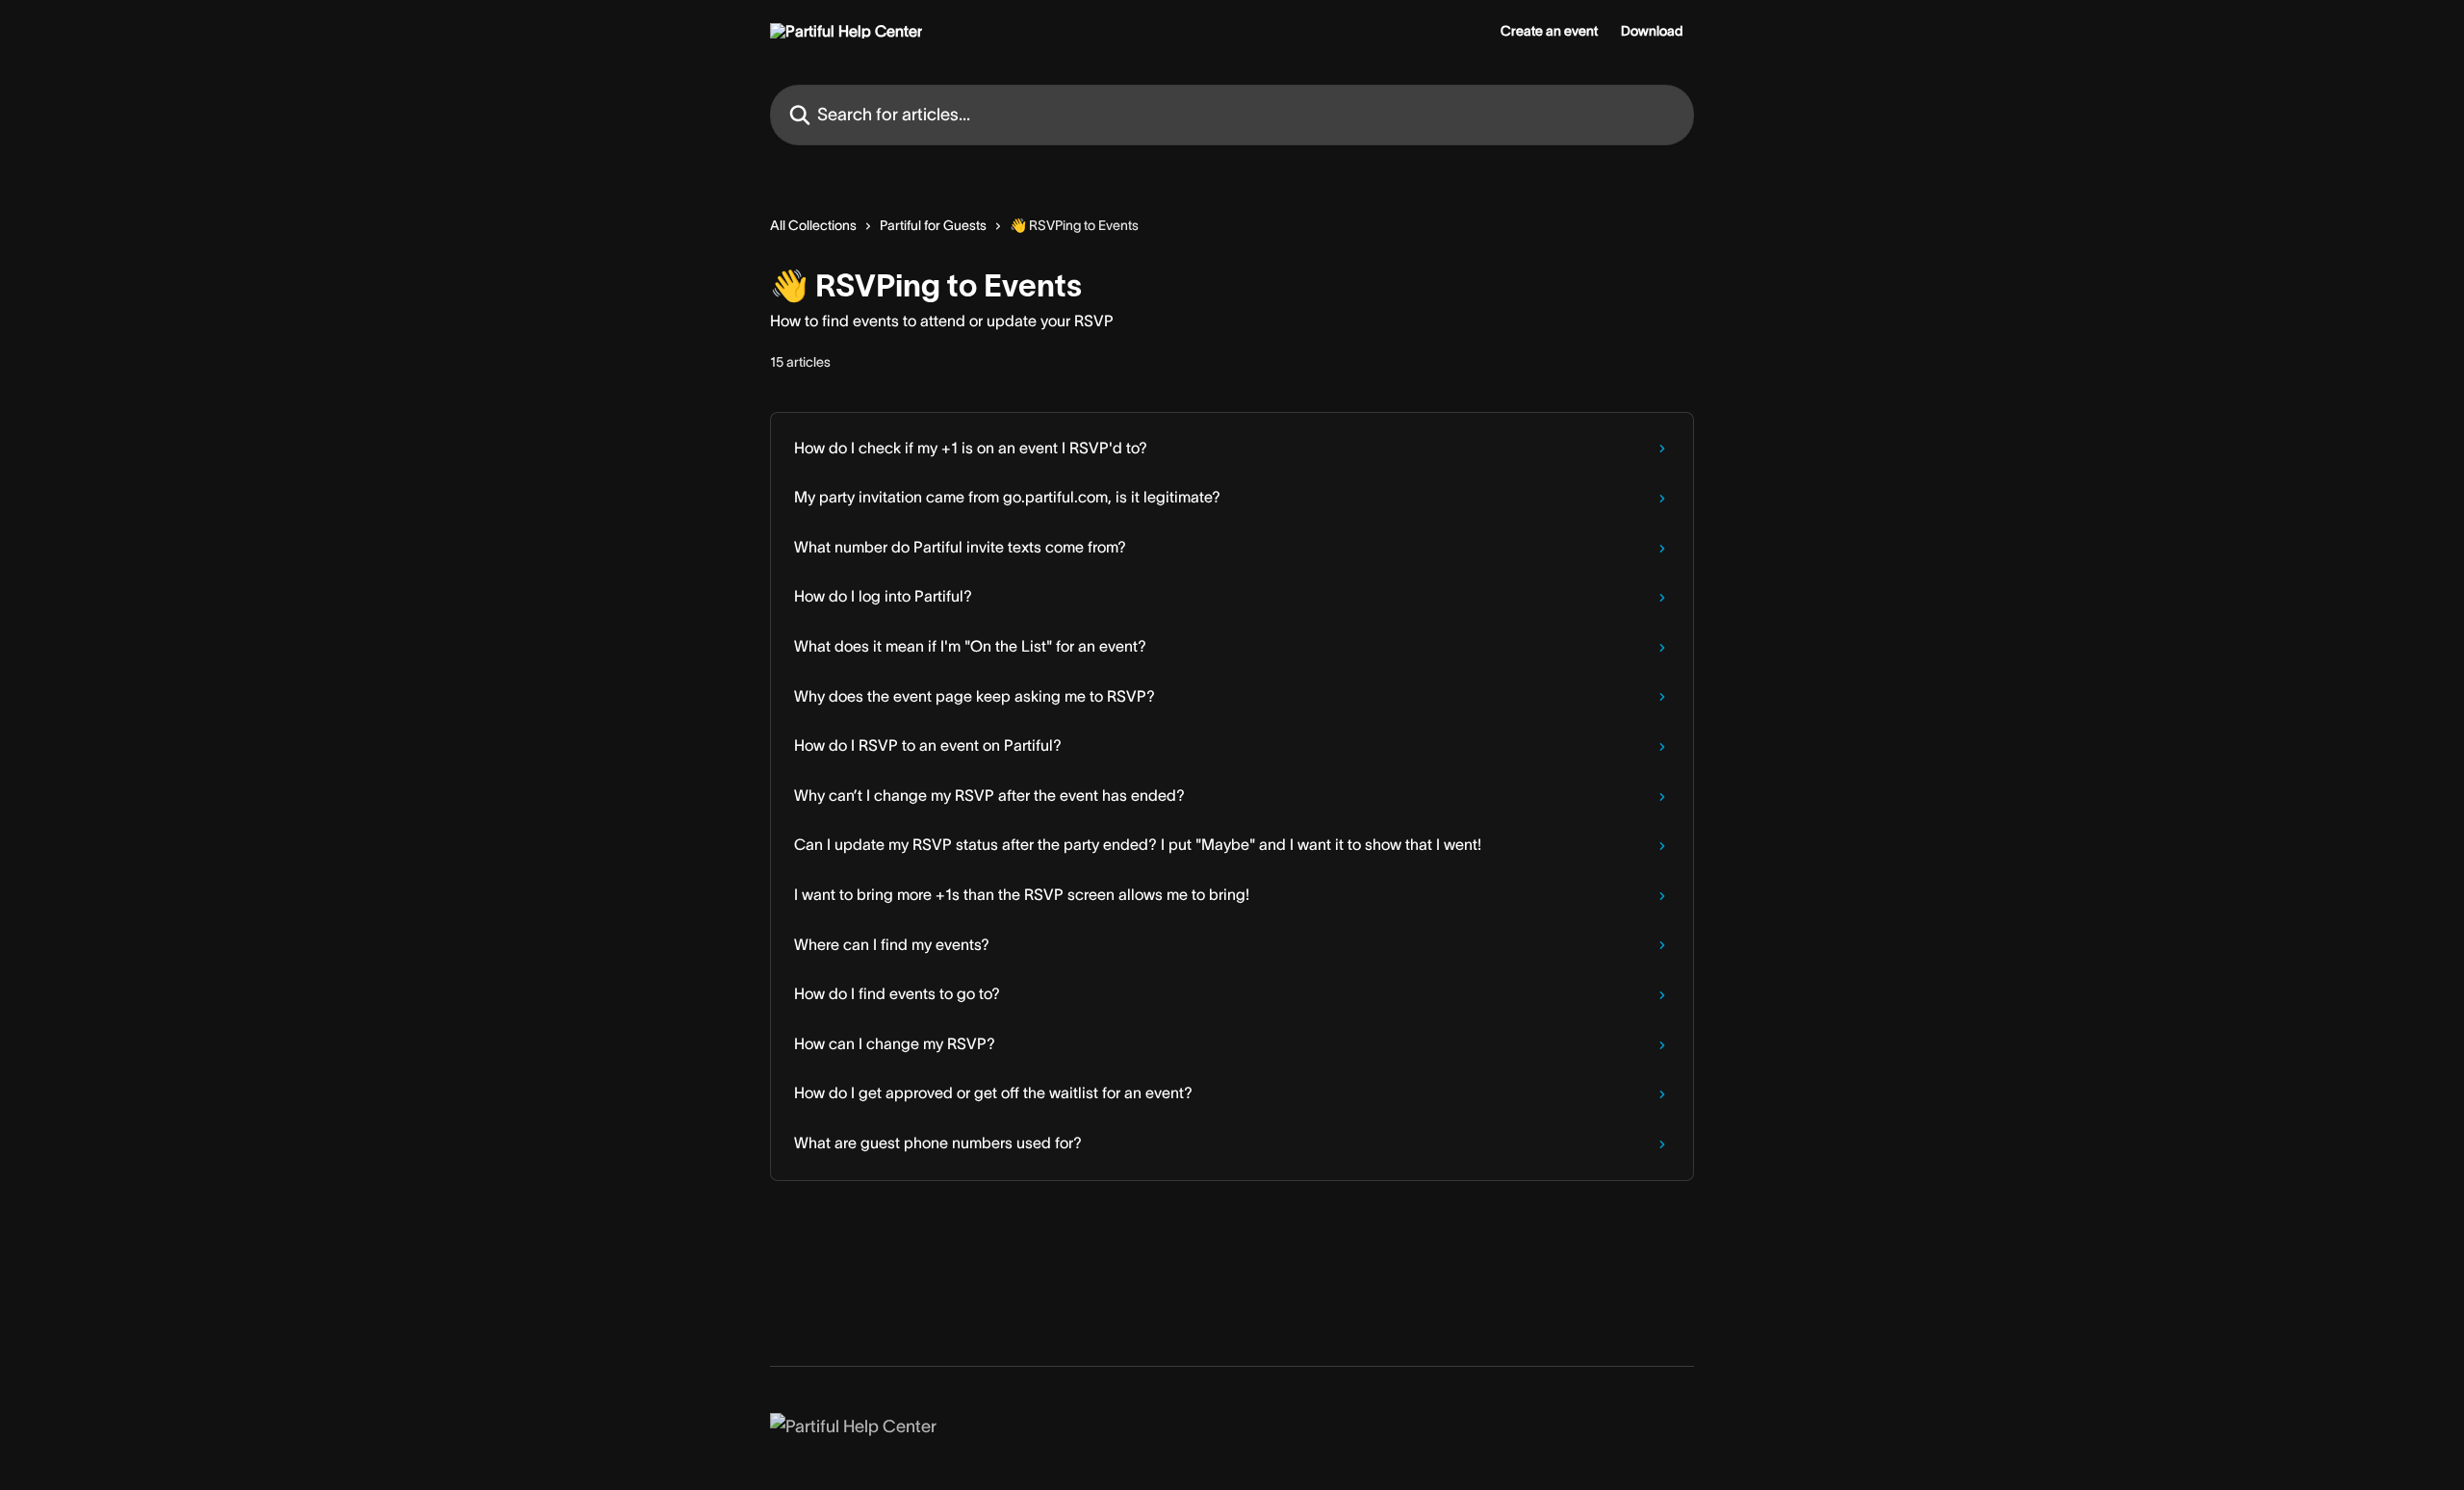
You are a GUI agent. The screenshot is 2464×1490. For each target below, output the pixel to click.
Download (1652, 31)
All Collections (813, 225)
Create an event (1549, 31)
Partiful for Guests (933, 225)
